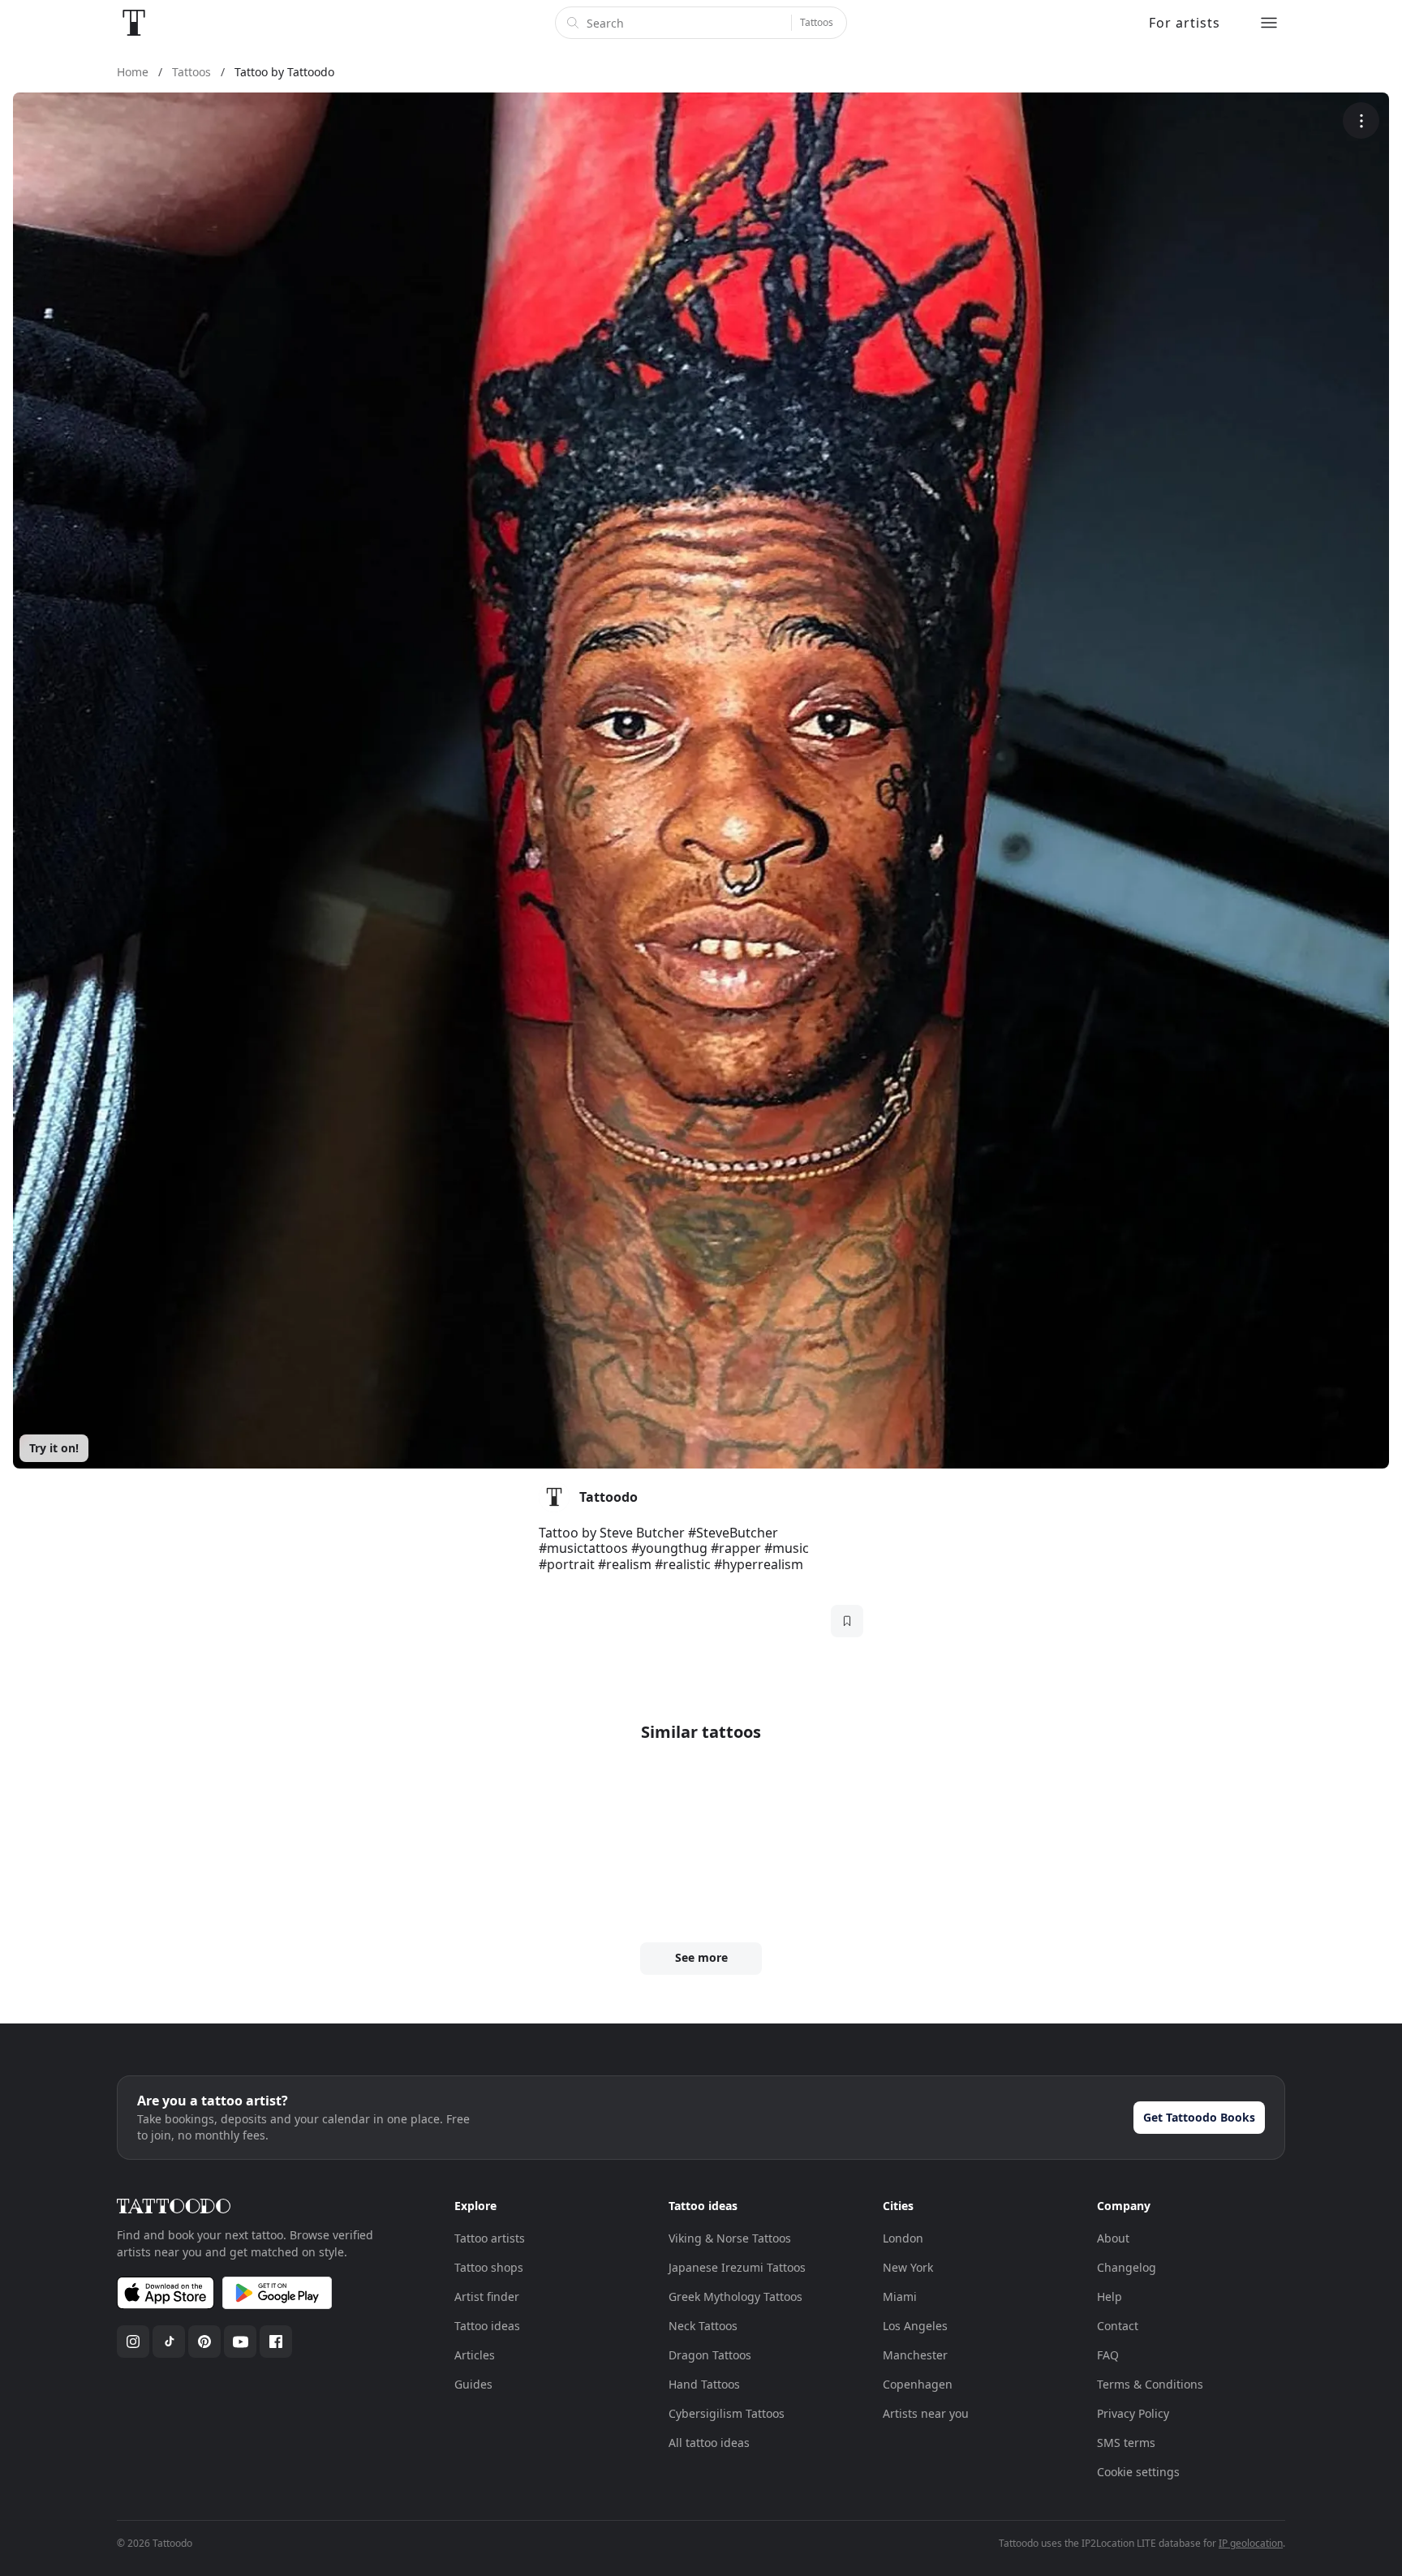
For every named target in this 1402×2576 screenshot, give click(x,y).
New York (908, 2267)
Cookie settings (1138, 2472)
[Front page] (134, 23)
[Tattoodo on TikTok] (169, 2342)
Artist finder (487, 2296)
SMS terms (1126, 2443)
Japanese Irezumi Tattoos (737, 2267)
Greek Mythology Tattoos (735, 2296)
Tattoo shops (489, 2267)
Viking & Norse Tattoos (730, 2238)
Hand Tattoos (704, 2384)
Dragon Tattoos (710, 2355)
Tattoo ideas (487, 2326)
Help (1110, 2296)
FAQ (1108, 2355)
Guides (473, 2384)
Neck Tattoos (703, 2326)
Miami (900, 2296)
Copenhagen (918, 2384)
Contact (1118, 2326)
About (1113, 2238)
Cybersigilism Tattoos (727, 2413)
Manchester (915, 2355)
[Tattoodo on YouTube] (240, 2342)
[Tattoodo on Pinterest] (204, 2342)
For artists (1185, 23)
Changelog (1127, 2267)
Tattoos (817, 22)
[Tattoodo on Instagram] (133, 2342)
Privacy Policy (1133, 2413)
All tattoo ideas (709, 2443)
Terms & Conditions (1150, 2384)
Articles (475, 2355)
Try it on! (54, 1448)
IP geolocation (1251, 2543)
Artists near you (926, 2413)
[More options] (1361, 120)
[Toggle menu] (1269, 23)
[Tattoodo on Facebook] (276, 2342)
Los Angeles (915, 2326)
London (903, 2238)
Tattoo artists (490, 2238)
